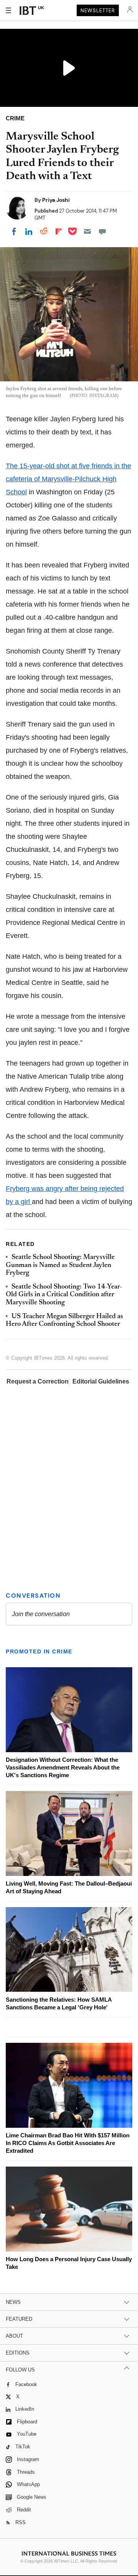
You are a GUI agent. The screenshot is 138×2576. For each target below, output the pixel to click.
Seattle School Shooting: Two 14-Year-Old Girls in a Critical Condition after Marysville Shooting (64, 1295)
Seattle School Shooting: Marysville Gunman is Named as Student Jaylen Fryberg (60, 1265)
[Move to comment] (102, 231)
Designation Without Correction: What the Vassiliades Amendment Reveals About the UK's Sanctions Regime (63, 1767)
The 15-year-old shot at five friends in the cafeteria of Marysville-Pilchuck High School (68, 479)
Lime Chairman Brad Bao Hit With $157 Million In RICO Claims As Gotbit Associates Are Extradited (68, 2143)
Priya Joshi (56, 200)
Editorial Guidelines (101, 1381)
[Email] (87, 231)
